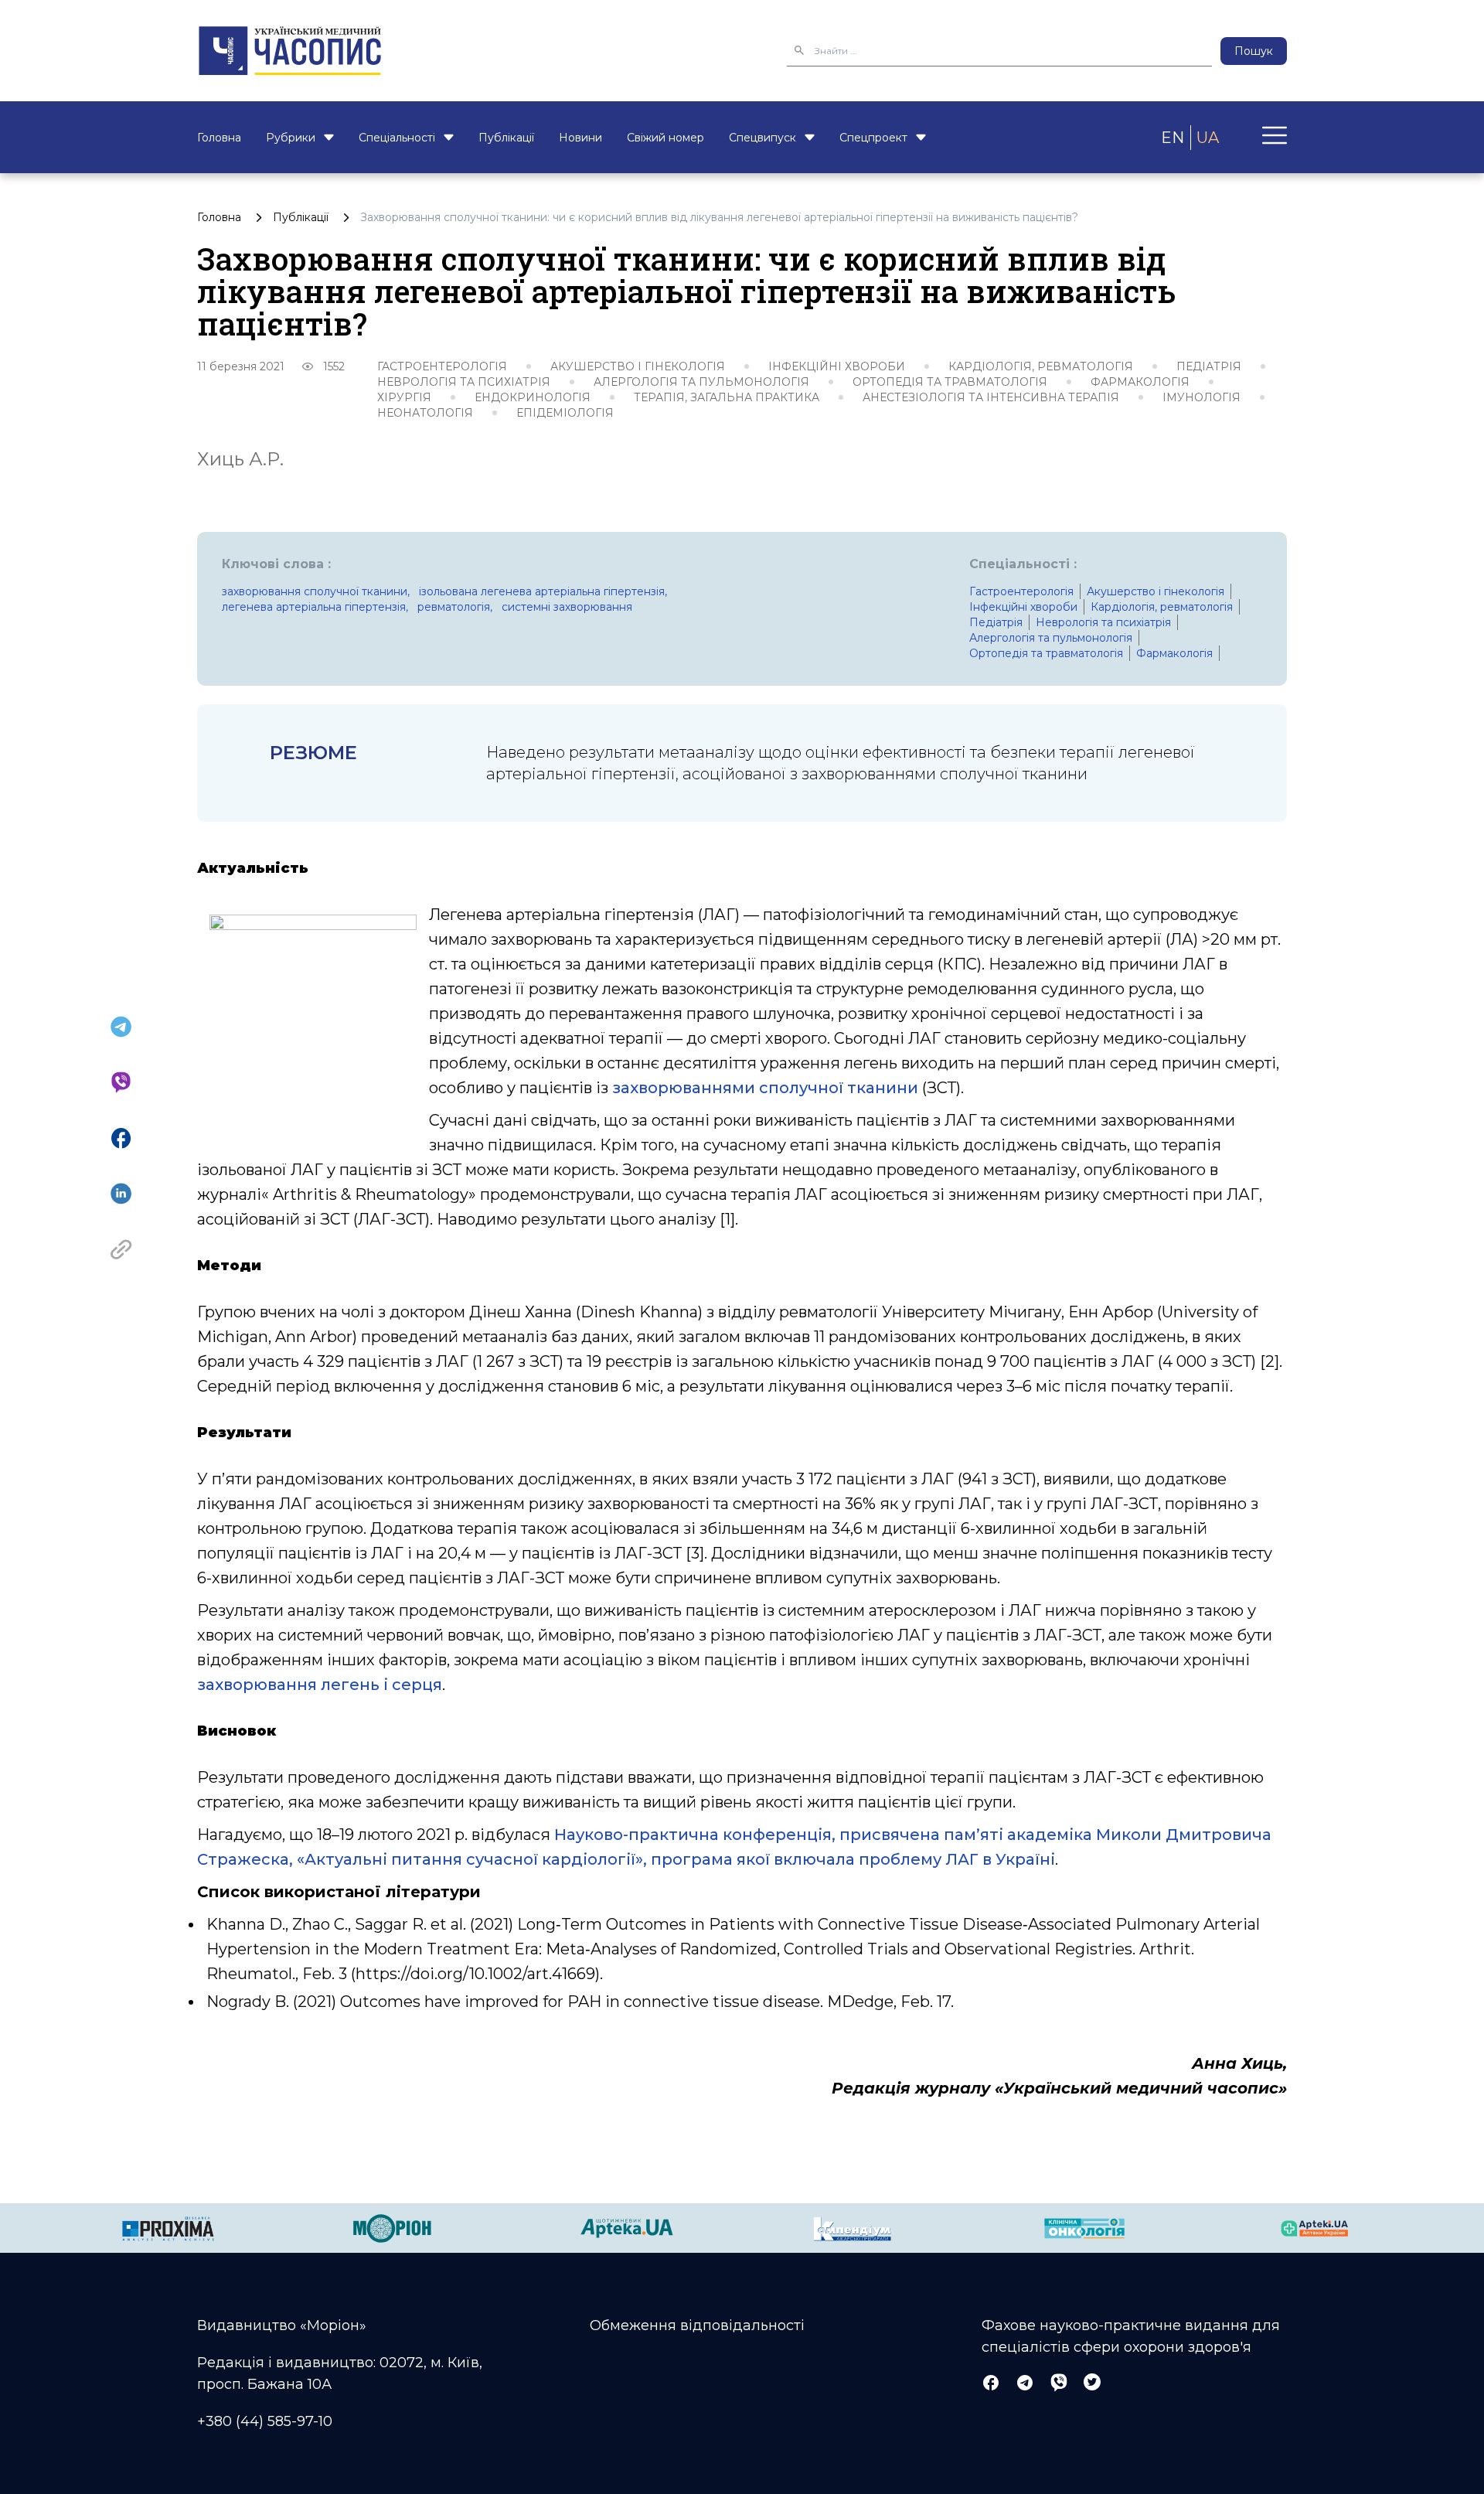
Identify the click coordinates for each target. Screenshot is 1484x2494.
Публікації (506, 138)
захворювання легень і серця (320, 1685)
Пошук (1254, 51)
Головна (219, 138)
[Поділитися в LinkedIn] (121, 1194)
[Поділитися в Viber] (121, 1082)
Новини (580, 138)
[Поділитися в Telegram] (121, 1027)
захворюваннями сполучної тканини (765, 1088)
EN (1173, 138)
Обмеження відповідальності (697, 2325)
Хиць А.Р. (240, 459)
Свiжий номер (665, 138)
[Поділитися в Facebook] (121, 1138)
